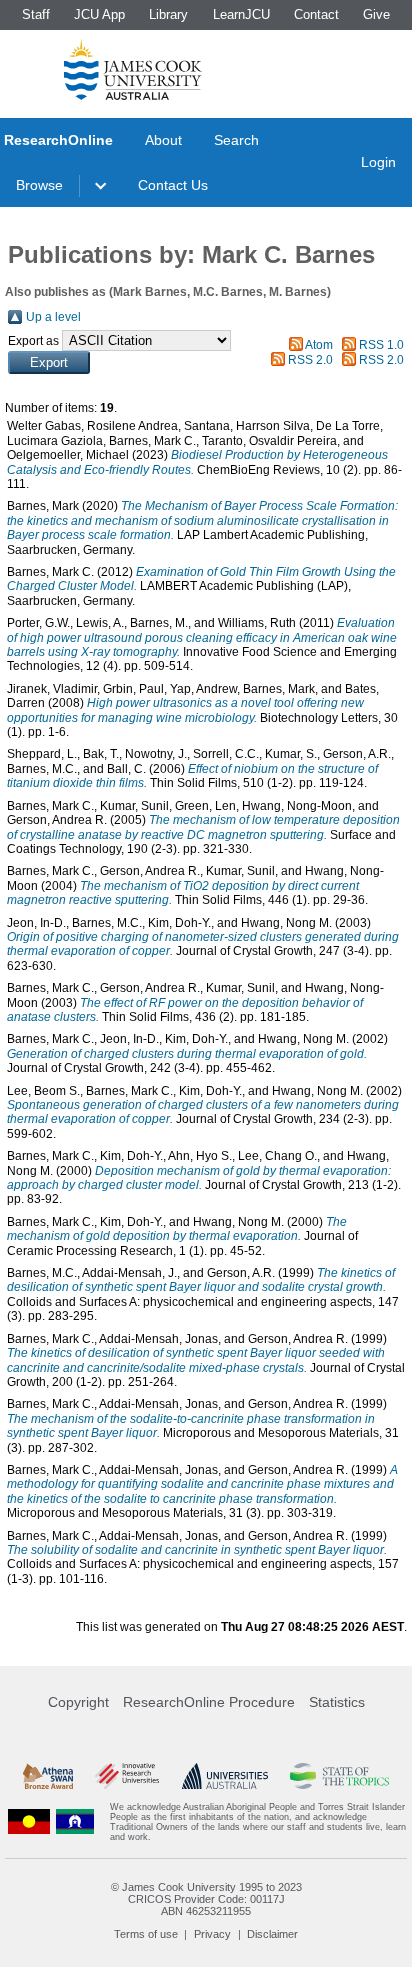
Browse (39, 185)
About (163, 140)
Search (236, 140)
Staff (36, 14)
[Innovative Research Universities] (127, 1776)
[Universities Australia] (225, 1776)
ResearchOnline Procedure (209, 1702)
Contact (316, 14)
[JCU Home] (133, 69)
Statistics (337, 1702)
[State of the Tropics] (339, 1776)
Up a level (53, 317)
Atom (319, 345)
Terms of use (146, 1934)
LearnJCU (241, 14)
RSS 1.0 (381, 345)
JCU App (99, 14)
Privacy (212, 1934)
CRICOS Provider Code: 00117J (206, 1899)
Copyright (78, 1702)
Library (168, 14)
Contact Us (173, 185)
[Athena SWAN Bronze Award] (48, 1776)
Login (378, 162)
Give (376, 14)
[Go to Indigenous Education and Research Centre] (29, 1822)
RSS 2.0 (310, 360)
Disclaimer (272, 1934)
